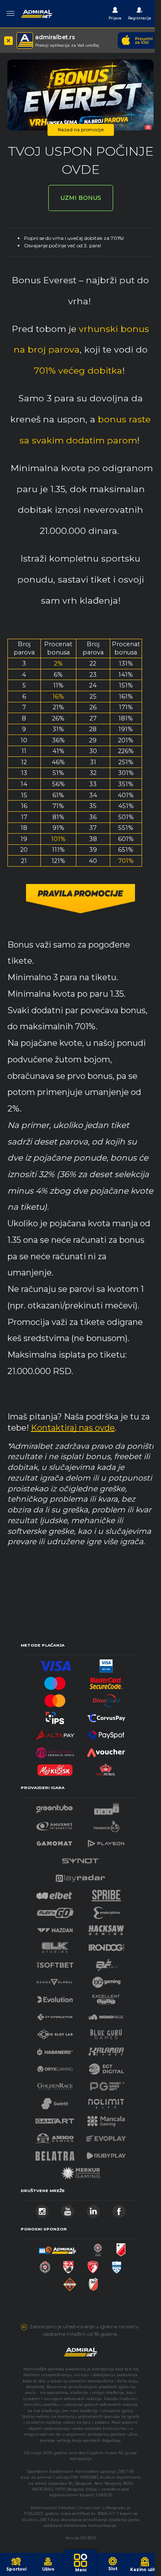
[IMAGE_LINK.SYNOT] (80, 1859)
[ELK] (55, 1945)
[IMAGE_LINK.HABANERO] (55, 2049)
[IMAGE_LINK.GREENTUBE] (54, 1807)
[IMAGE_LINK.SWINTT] (55, 2101)
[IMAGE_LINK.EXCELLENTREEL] (106, 1997)
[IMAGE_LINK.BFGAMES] (107, 1963)
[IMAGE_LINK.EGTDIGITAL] (106, 2067)
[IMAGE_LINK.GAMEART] (55, 2119)
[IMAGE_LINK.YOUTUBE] (68, 2209)
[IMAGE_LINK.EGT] (55, 1824)
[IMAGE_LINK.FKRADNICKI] (93, 2265)
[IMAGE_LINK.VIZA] (55, 1664)
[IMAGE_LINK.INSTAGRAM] (42, 2209)
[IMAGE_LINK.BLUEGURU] (106, 2032)
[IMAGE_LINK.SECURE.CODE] (106, 1681)
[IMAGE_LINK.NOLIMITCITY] (106, 2101)
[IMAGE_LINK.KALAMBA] (106, 2049)
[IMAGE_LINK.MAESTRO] (55, 1681)
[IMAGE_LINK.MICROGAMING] (54, 1980)
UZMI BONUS (81, 198)
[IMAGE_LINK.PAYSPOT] (106, 1733)
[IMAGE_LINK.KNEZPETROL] (106, 1768)
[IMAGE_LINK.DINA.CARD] (106, 1698)
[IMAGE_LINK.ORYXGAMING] (55, 2067)
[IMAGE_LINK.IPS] (55, 1716)
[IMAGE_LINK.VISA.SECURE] (106, 1664)
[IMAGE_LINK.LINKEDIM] (93, 2209)
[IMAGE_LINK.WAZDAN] (55, 1928)
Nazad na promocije (81, 130)
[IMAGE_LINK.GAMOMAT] (54, 1841)
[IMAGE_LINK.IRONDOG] (107, 1945)
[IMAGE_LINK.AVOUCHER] (106, 1750)
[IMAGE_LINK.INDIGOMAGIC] (106, 2015)
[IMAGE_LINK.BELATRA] (55, 2153)
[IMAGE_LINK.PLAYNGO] (55, 1911)
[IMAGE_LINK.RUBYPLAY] (106, 2153)
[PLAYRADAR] (80, 1876)
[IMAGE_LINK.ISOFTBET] (55, 1963)
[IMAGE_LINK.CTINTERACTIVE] (55, 2015)
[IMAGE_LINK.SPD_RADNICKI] (68, 2265)
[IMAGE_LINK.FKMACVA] (70, 2282)
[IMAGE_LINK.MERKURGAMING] (80, 2171)
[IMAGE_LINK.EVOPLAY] (106, 2136)
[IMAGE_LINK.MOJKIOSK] (55, 1768)
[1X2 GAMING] (106, 1980)
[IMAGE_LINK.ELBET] (54, 1893)
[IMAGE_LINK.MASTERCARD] (55, 1698)
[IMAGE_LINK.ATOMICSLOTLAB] (55, 2032)
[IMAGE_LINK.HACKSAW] (106, 1928)
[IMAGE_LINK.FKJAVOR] (94, 2282)
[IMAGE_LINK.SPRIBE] (106, 1893)
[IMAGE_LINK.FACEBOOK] (119, 2209)
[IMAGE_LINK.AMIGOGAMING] (54, 2136)
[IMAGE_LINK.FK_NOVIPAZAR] (117, 2265)
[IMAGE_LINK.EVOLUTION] (55, 1997)
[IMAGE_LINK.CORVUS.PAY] (106, 1716)
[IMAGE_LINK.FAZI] (107, 1807)
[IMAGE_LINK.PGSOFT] (106, 2084)
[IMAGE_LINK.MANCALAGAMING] (106, 2119)
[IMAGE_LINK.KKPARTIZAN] (98, 2248)
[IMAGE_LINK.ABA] (57, 2248)
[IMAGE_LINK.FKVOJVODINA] (121, 2248)
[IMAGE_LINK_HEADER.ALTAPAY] (55, 1733)
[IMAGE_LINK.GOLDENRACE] (55, 2084)
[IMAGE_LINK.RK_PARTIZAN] (45, 2265)
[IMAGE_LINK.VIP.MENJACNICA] (55, 1750)
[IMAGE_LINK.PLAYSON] (106, 1841)
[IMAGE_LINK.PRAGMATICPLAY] (107, 1824)
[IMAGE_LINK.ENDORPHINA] (107, 1911)
